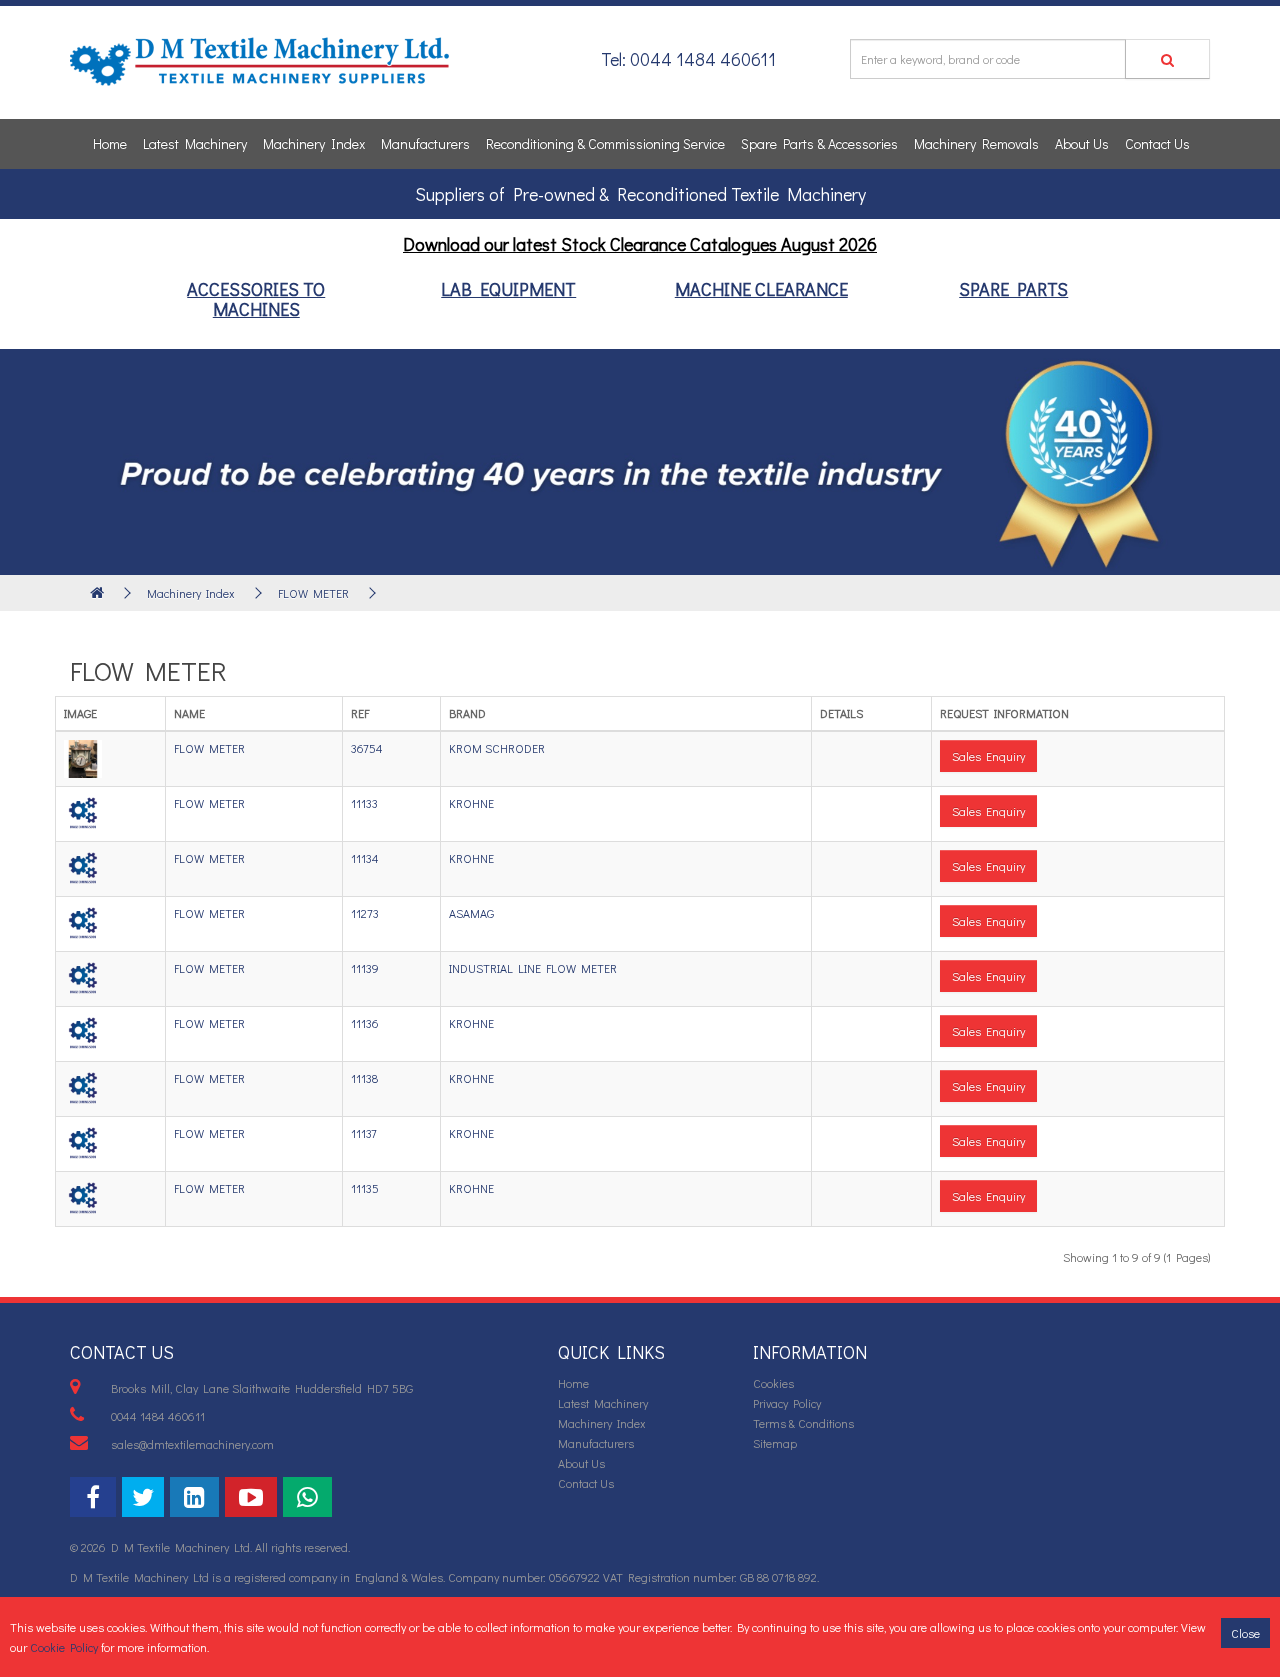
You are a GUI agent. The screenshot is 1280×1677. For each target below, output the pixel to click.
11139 (365, 968)
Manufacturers (425, 143)
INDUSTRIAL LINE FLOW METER (533, 968)
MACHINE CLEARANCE (761, 289)
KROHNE (471, 803)
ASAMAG (471, 913)
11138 (364, 1078)
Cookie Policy (64, 1647)
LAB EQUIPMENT (508, 289)
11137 (364, 1133)
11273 (365, 913)
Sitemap (775, 1443)
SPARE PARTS (1013, 289)
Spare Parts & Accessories (819, 143)
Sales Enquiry (988, 756)
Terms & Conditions (803, 1423)
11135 (365, 1188)
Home (110, 143)
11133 (364, 803)
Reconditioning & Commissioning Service (605, 143)
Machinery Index (314, 143)
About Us (1082, 143)
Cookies (773, 1383)
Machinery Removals (976, 143)
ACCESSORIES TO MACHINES (256, 299)
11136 (365, 1023)
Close (1245, 1633)
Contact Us (1157, 143)
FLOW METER (313, 593)
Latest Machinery (195, 143)
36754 (367, 748)
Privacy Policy (787, 1403)
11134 (365, 858)
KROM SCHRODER (497, 748)
